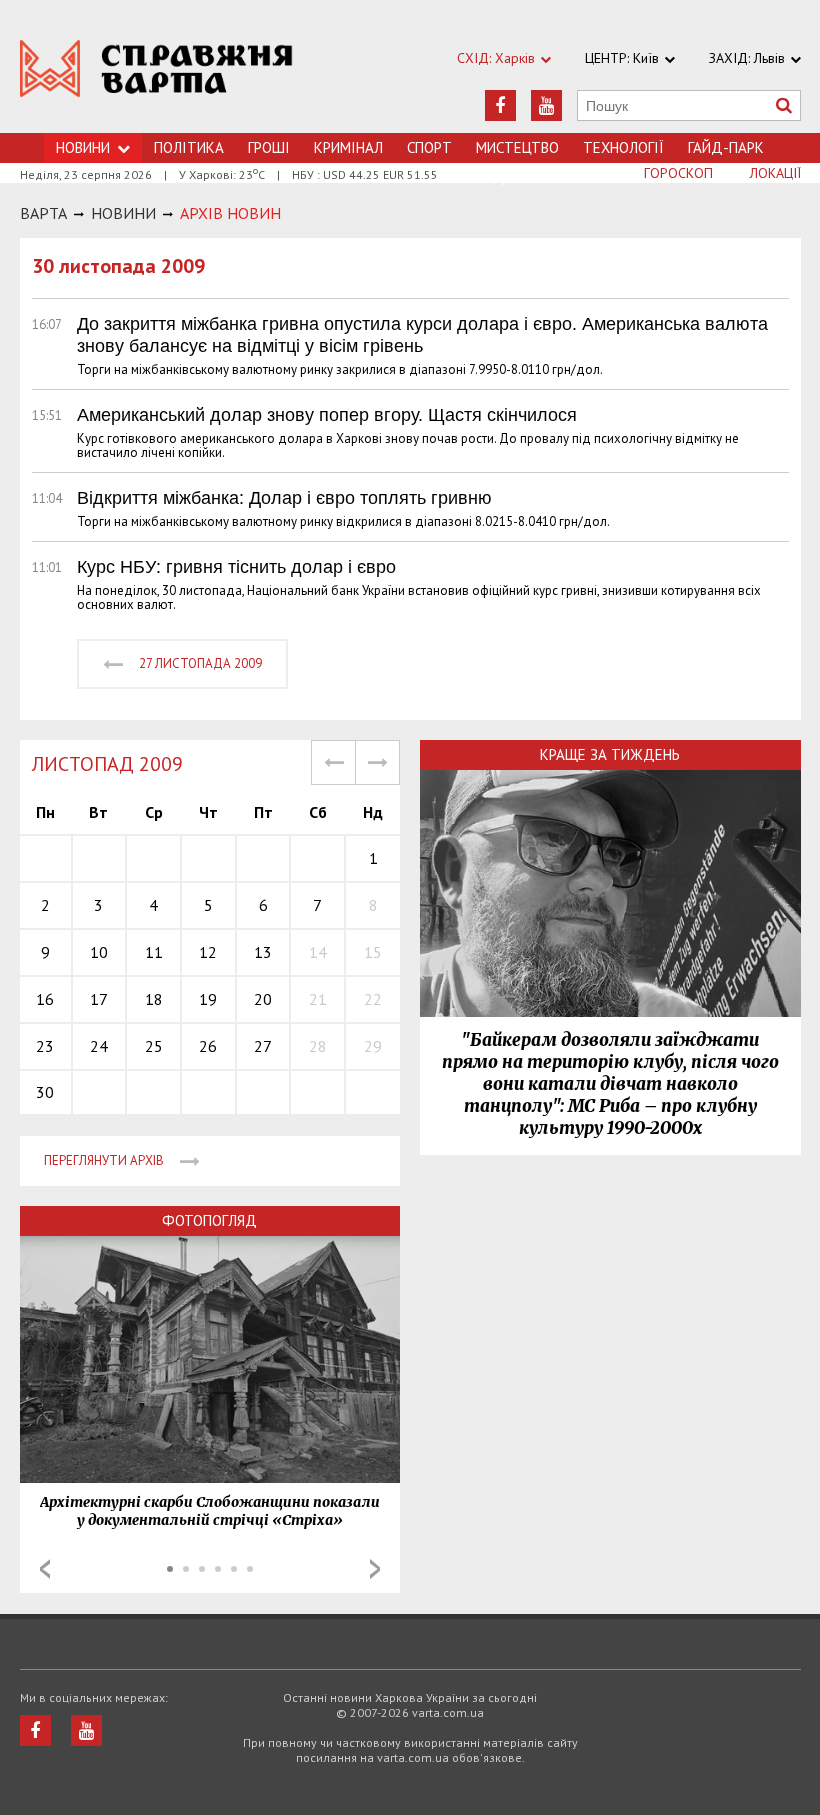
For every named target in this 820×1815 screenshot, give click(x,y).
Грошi (269, 147)
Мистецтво (517, 147)
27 (263, 1046)
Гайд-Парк (726, 147)
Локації (775, 173)
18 (154, 999)
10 (99, 952)
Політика (189, 147)
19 (208, 999)
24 (99, 1046)
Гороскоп (678, 173)
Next (375, 1569)
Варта (43, 213)
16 (45, 999)
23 (45, 1046)
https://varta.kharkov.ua (156, 77)
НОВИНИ (123, 213)
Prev (45, 1569)
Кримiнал (348, 147)
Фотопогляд (209, 1220)
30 (45, 1092)
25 (154, 1046)
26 (208, 1046)
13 (263, 952)
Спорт (429, 147)
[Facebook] (500, 105)
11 (154, 952)
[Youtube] (546, 105)
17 (99, 999)
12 (208, 952)
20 (263, 999)
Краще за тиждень (610, 754)
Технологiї (623, 147)
